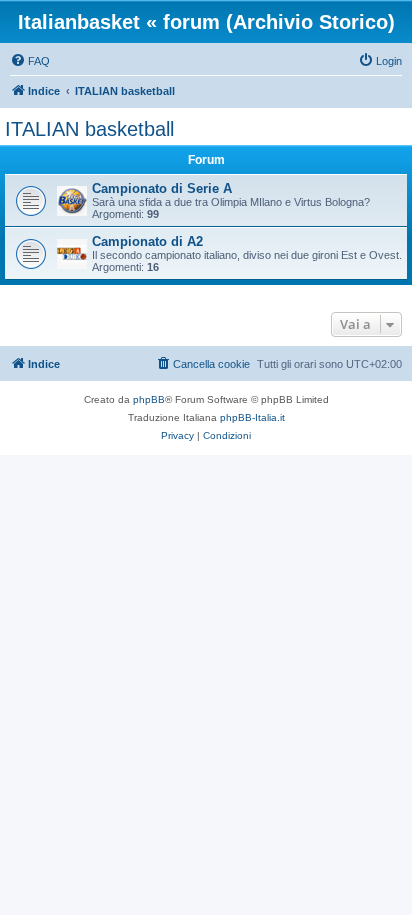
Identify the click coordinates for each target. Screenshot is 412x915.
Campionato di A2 (147, 241)
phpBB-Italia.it (252, 417)
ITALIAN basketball (89, 129)
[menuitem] (30, 61)
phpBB (149, 399)
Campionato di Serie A (162, 188)
